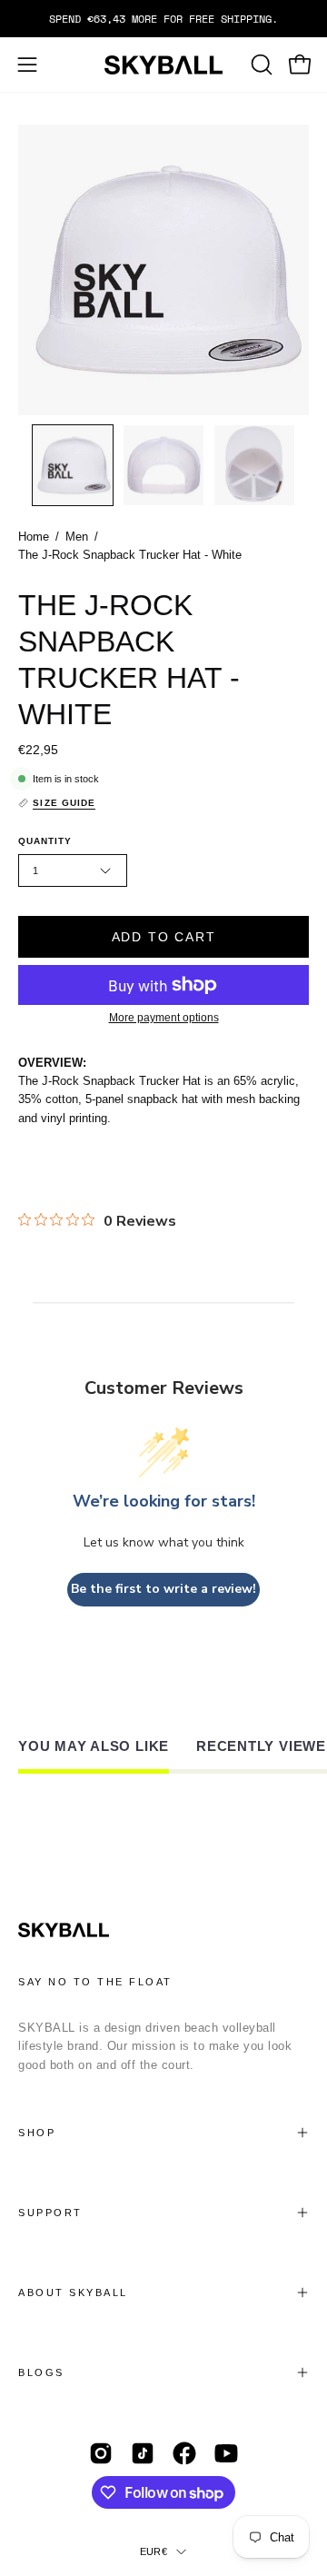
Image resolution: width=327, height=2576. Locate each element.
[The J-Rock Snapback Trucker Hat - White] (73, 465)
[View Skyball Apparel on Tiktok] (143, 2453)
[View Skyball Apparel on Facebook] (184, 2453)
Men (77, 537)
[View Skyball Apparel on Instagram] (101, 2453)
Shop (37, 2133)
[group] (163, 19)
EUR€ (154, 2551)
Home (34, 537)
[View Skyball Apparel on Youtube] (226, 2453)
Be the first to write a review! (163, 1589)
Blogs (41, 2372)
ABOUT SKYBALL (73, 2293)
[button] (260, 65)
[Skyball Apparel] (163, 65)
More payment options (164, 1018)
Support (50, 2213)
